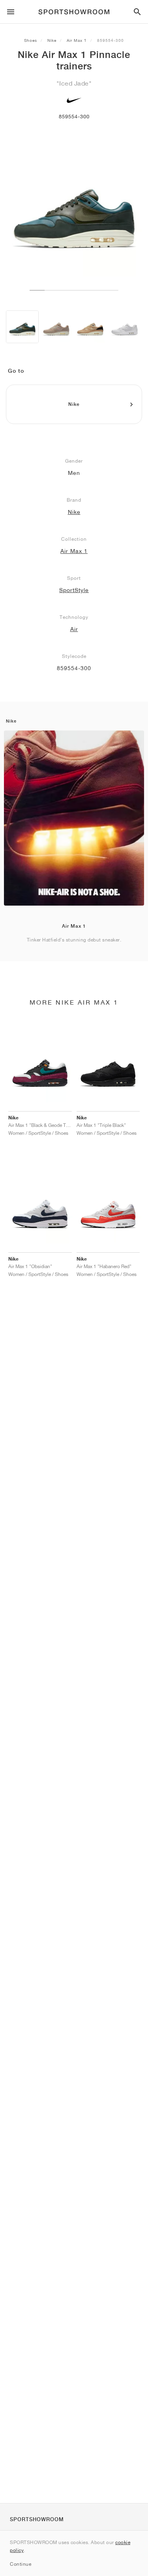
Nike (52, 40)
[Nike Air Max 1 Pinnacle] (22, 327)
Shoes (31, 40)
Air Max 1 (77, 40)
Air (74, 629)
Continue (21, 2564)
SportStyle (74, 590)
